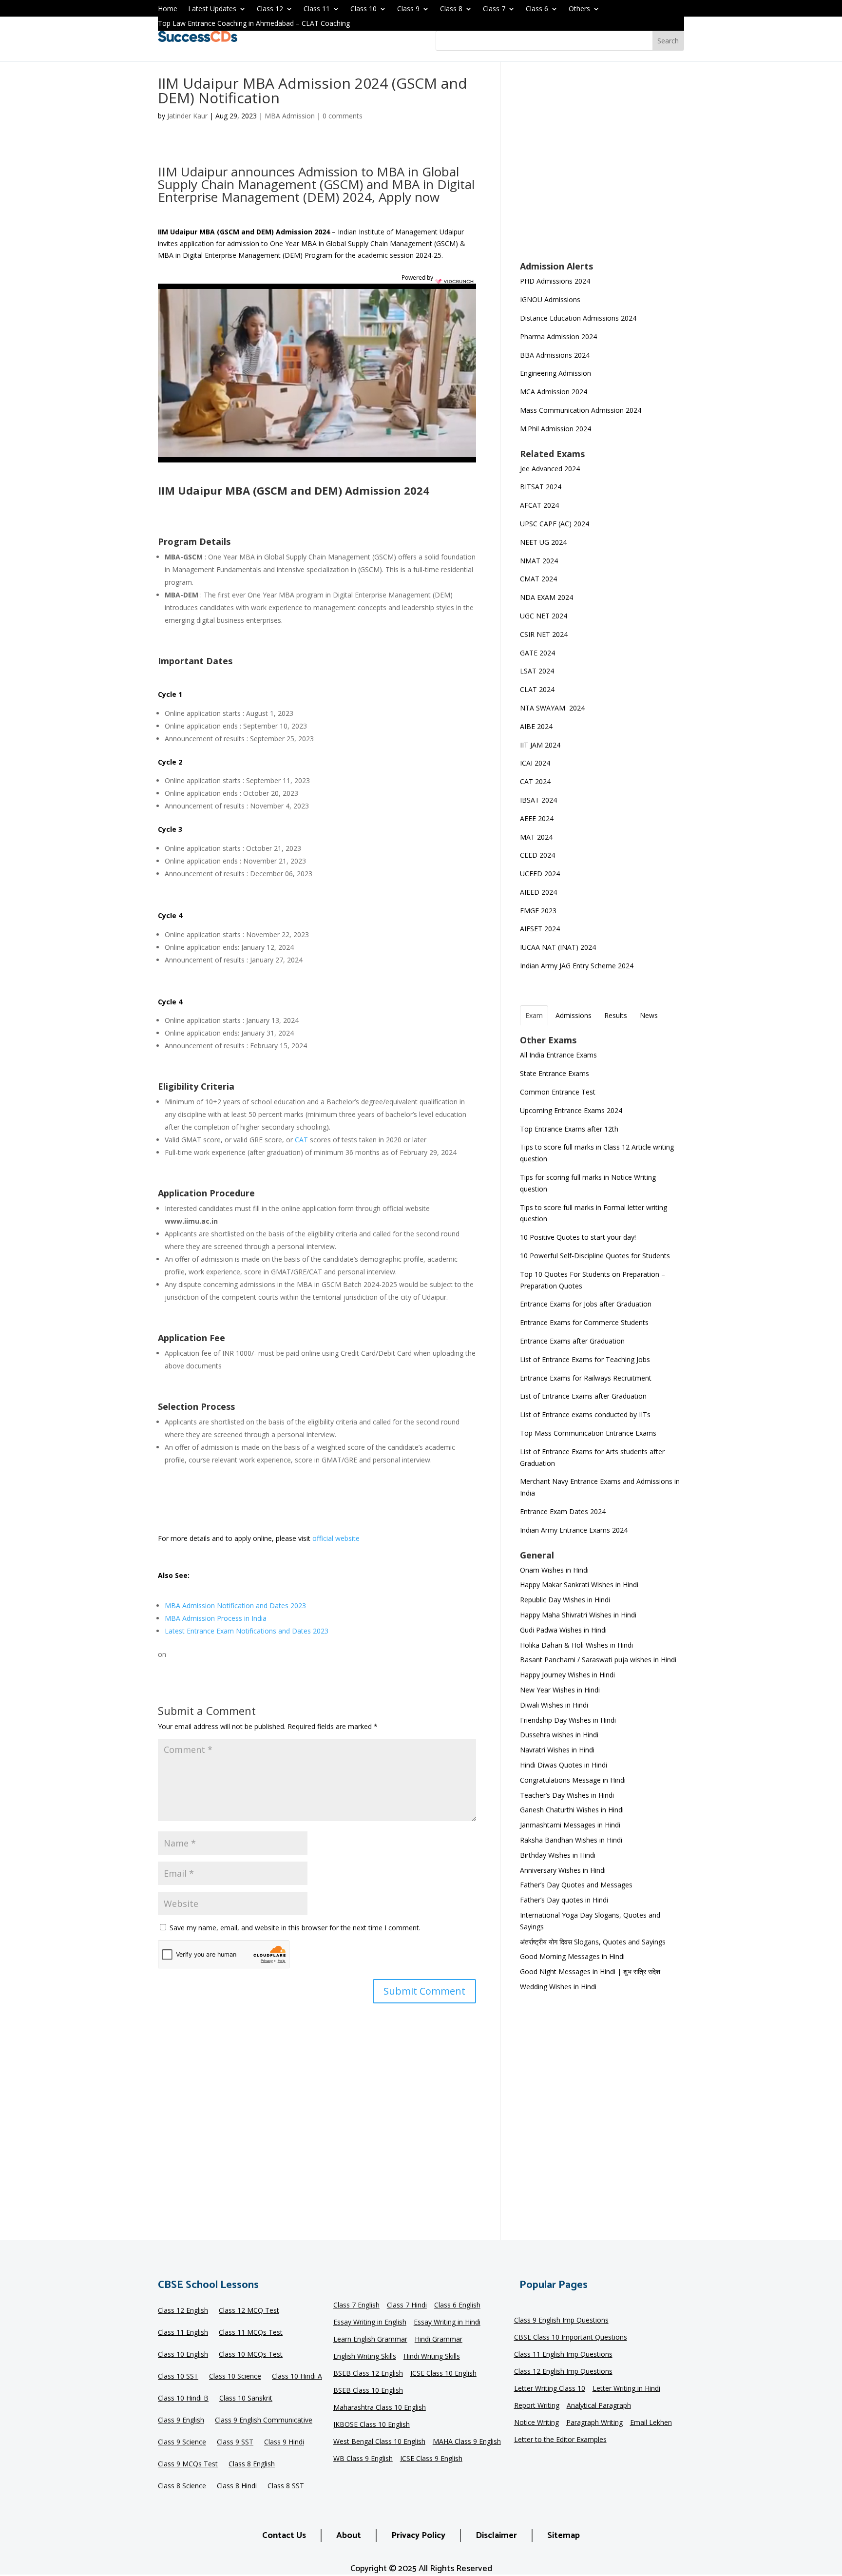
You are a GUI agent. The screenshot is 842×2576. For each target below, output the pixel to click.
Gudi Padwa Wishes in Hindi (563, 1630)
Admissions (574, 1015)
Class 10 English (183, 2355)
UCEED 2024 (540, 874)
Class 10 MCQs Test (251, 2355)
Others (579, 9)
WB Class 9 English (363, 2459)
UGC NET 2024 (544, 616)
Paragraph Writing (594, 2423)
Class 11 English (183, 2333)
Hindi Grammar (439, 2340)
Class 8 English (252, 2464)
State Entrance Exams (555, 1073)
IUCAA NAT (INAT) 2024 (558, 947)
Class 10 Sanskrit (246, 2399)
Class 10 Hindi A (297, 2377)
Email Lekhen (651, 2423)
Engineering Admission (555, 373)
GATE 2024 (537, 653)
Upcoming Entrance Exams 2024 (571, 1110)
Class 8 (451, 9)
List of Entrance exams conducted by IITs (585, 1414)
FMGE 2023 (538, 911)
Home (168, 9)
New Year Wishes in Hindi (560, 1690)
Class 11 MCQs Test (251, 2333)
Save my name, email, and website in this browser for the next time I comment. (295, 1928)
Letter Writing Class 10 (550, 2389)
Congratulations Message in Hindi (573, 1780)
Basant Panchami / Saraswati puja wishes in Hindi (598, 1660)
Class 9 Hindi (284, 2442)
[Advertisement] (602, 168)
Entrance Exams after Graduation (572, 1341)
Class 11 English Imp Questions (563, 2355)
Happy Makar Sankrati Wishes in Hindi (579, 1585)
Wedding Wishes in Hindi (558, 1987)
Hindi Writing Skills (432, 2357)
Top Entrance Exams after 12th (569, 1129)
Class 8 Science (182, 2486)
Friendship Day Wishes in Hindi (568, 1720)
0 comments (343, 116)
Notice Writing (536, 2423)
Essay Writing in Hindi (447, 2323)
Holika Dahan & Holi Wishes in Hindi (576, 1645)
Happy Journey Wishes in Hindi (567, 1675)
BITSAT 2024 (541, 487)
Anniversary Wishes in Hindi (563, 1870)
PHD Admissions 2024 (555, 281)
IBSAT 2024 (539, 800)
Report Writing (537, 2406)
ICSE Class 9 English (431, 2459)
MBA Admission (290, 116)
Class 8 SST (286, 2486)
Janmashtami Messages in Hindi (570, 1825)
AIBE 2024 (537, 726)
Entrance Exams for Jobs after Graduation (586, 1304)
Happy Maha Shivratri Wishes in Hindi (578, 1615)
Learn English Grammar (370, 2340)
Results (616, 1015)
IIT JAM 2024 (541, 745)
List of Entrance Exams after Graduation (583, 1396)
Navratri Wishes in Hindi (557, 1750)
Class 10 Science (235, 2377)
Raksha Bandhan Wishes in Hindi (571, 1840)
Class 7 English (356, 2306)
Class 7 (494, 9)
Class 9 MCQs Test (188, 2464)
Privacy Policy (418, 2536)
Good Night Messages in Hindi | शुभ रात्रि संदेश (590, 1971)
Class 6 (537, 9)
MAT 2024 (537, 837)
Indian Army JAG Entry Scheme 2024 (577, 966)
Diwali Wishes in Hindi (554, 1705)
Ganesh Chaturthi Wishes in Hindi (572, 1810)
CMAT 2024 (538, 579)
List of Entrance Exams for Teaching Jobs (585, 1359)
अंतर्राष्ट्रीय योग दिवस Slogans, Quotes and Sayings (593, 1942)
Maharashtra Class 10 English (380, 2408)
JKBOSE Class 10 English (372, 2425)
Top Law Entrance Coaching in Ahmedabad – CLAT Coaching (254, 24)
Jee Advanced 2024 (550, 469)
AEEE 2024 (538, 818)
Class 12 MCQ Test (249, 2311)
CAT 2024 (536, 781)
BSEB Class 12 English (368, 2374)
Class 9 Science (182, 2442)
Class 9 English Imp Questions (561, 2321)
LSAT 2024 (538, 671)
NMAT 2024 (539, 561)
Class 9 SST (235, 2442)
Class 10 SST (178, 2377)
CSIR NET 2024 (544, 634)
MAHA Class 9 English (467, 2442)
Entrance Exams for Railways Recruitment (586, 1378)
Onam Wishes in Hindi (554, 1570)
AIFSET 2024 (540, 929)
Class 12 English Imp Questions (563, 2372)
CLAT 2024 (538, 689)
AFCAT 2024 (539, 505)
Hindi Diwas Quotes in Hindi (565, 1765)
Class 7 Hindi (407, 2306)
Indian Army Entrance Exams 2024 (574, 1530)
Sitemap (564, 2536)
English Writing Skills (365, 2357)
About (349, 2536)
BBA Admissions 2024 (555, 355)
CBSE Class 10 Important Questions (571, 2338)
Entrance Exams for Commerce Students (584, 1322)
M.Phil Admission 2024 (555, 429)
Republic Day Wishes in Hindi (565, 1600)
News (649, 1015)
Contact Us (284, 2536)
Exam (534, 1015)
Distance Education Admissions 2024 (578, 318)
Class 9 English (181, 2421)
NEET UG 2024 (543, 542)
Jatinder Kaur (187, 116)
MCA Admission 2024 (554, 392)
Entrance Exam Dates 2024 (563, 1511)
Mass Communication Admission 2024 (581, 410)
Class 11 (317, 9)
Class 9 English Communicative (264, 2421)
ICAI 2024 (536, 763)
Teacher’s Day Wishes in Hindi (567, 1795)
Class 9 (408, 9)
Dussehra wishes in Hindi (559, 1735)
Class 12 (270, 9)
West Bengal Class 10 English (379, 2442)
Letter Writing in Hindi (626, 2389)
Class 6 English (457, 2306)
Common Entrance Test (558, 1092)
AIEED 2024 (539, 892)
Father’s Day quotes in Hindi (564, 1900)
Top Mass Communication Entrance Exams (588, 1433)
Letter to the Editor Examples (560, 2440)
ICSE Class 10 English (443, 2374)
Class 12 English (183, 2311)
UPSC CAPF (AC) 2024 (555, 524)
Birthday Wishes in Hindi (558, 1855)
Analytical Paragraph (599, 2406)
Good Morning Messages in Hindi (572, 1956)
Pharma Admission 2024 (558, 336)
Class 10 (364, 9)
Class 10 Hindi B (183, 2399)
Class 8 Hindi (237, 2486)
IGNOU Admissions (550, 299)
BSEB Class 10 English (368, 2391)
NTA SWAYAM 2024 (552, 708)
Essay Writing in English (370, 2323)
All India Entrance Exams (558, 1055)
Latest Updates (212, 9)
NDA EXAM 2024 (546, 597)
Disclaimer (496, 2536)
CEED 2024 (537, 855)
